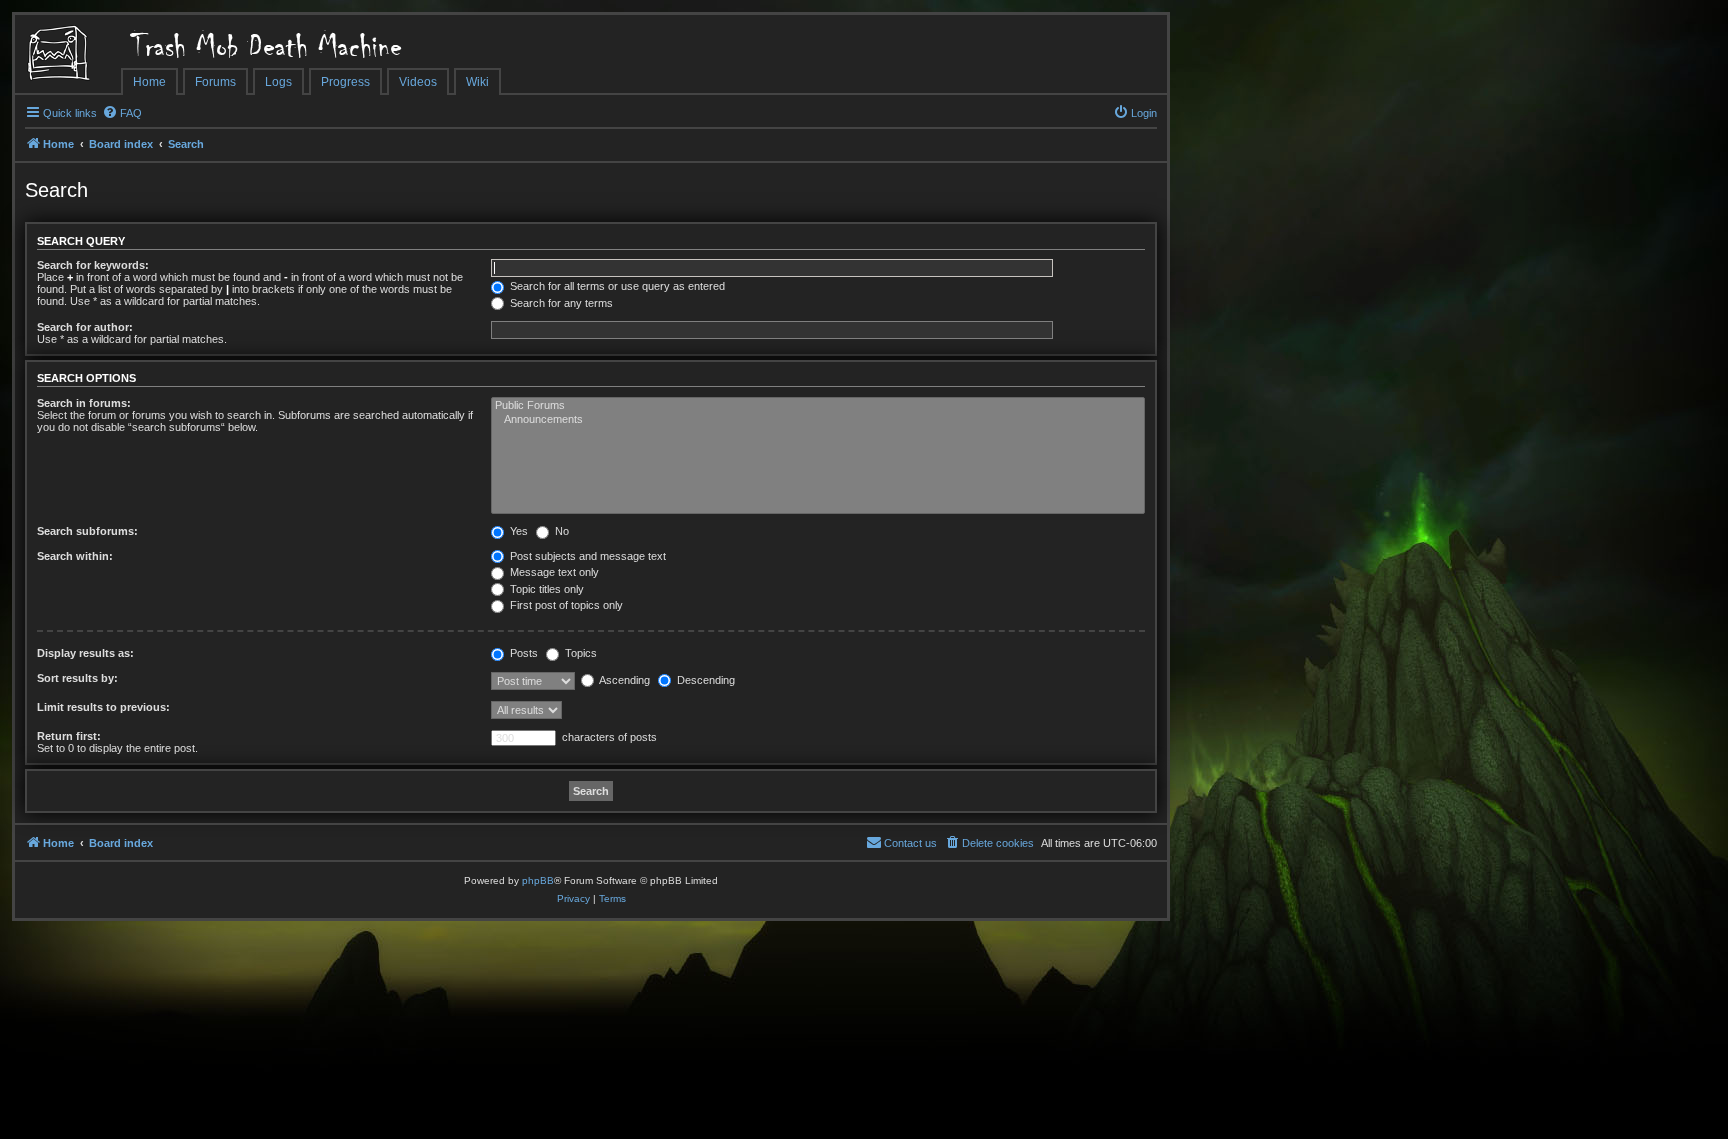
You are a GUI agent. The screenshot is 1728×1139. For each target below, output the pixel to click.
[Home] (68, 55)
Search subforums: (87, 531)
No (560, 531)
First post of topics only (565, 605)
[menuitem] (122, 113)
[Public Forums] (818, 406)
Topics (579, 653)
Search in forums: (84, 403)
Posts (522, 653)
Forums (215, 82)
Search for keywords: (93, 265)
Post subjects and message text (586, 556)
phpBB (538, 880)
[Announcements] (818, 420)
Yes (517, 531)
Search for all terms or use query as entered (616, 286)
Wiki (477, 82)
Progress (345, 82)
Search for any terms (560, 303)
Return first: (69, 736)
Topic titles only (545, 589)
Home (149, 82)
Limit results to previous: (103, 707)
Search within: (75, 556)
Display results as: (85, 653)
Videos (418, 82)
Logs (278, 82)
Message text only (553, 572)
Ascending (623, 680)
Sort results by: (77, 678)
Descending (704, 680)
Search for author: (85, 327)
